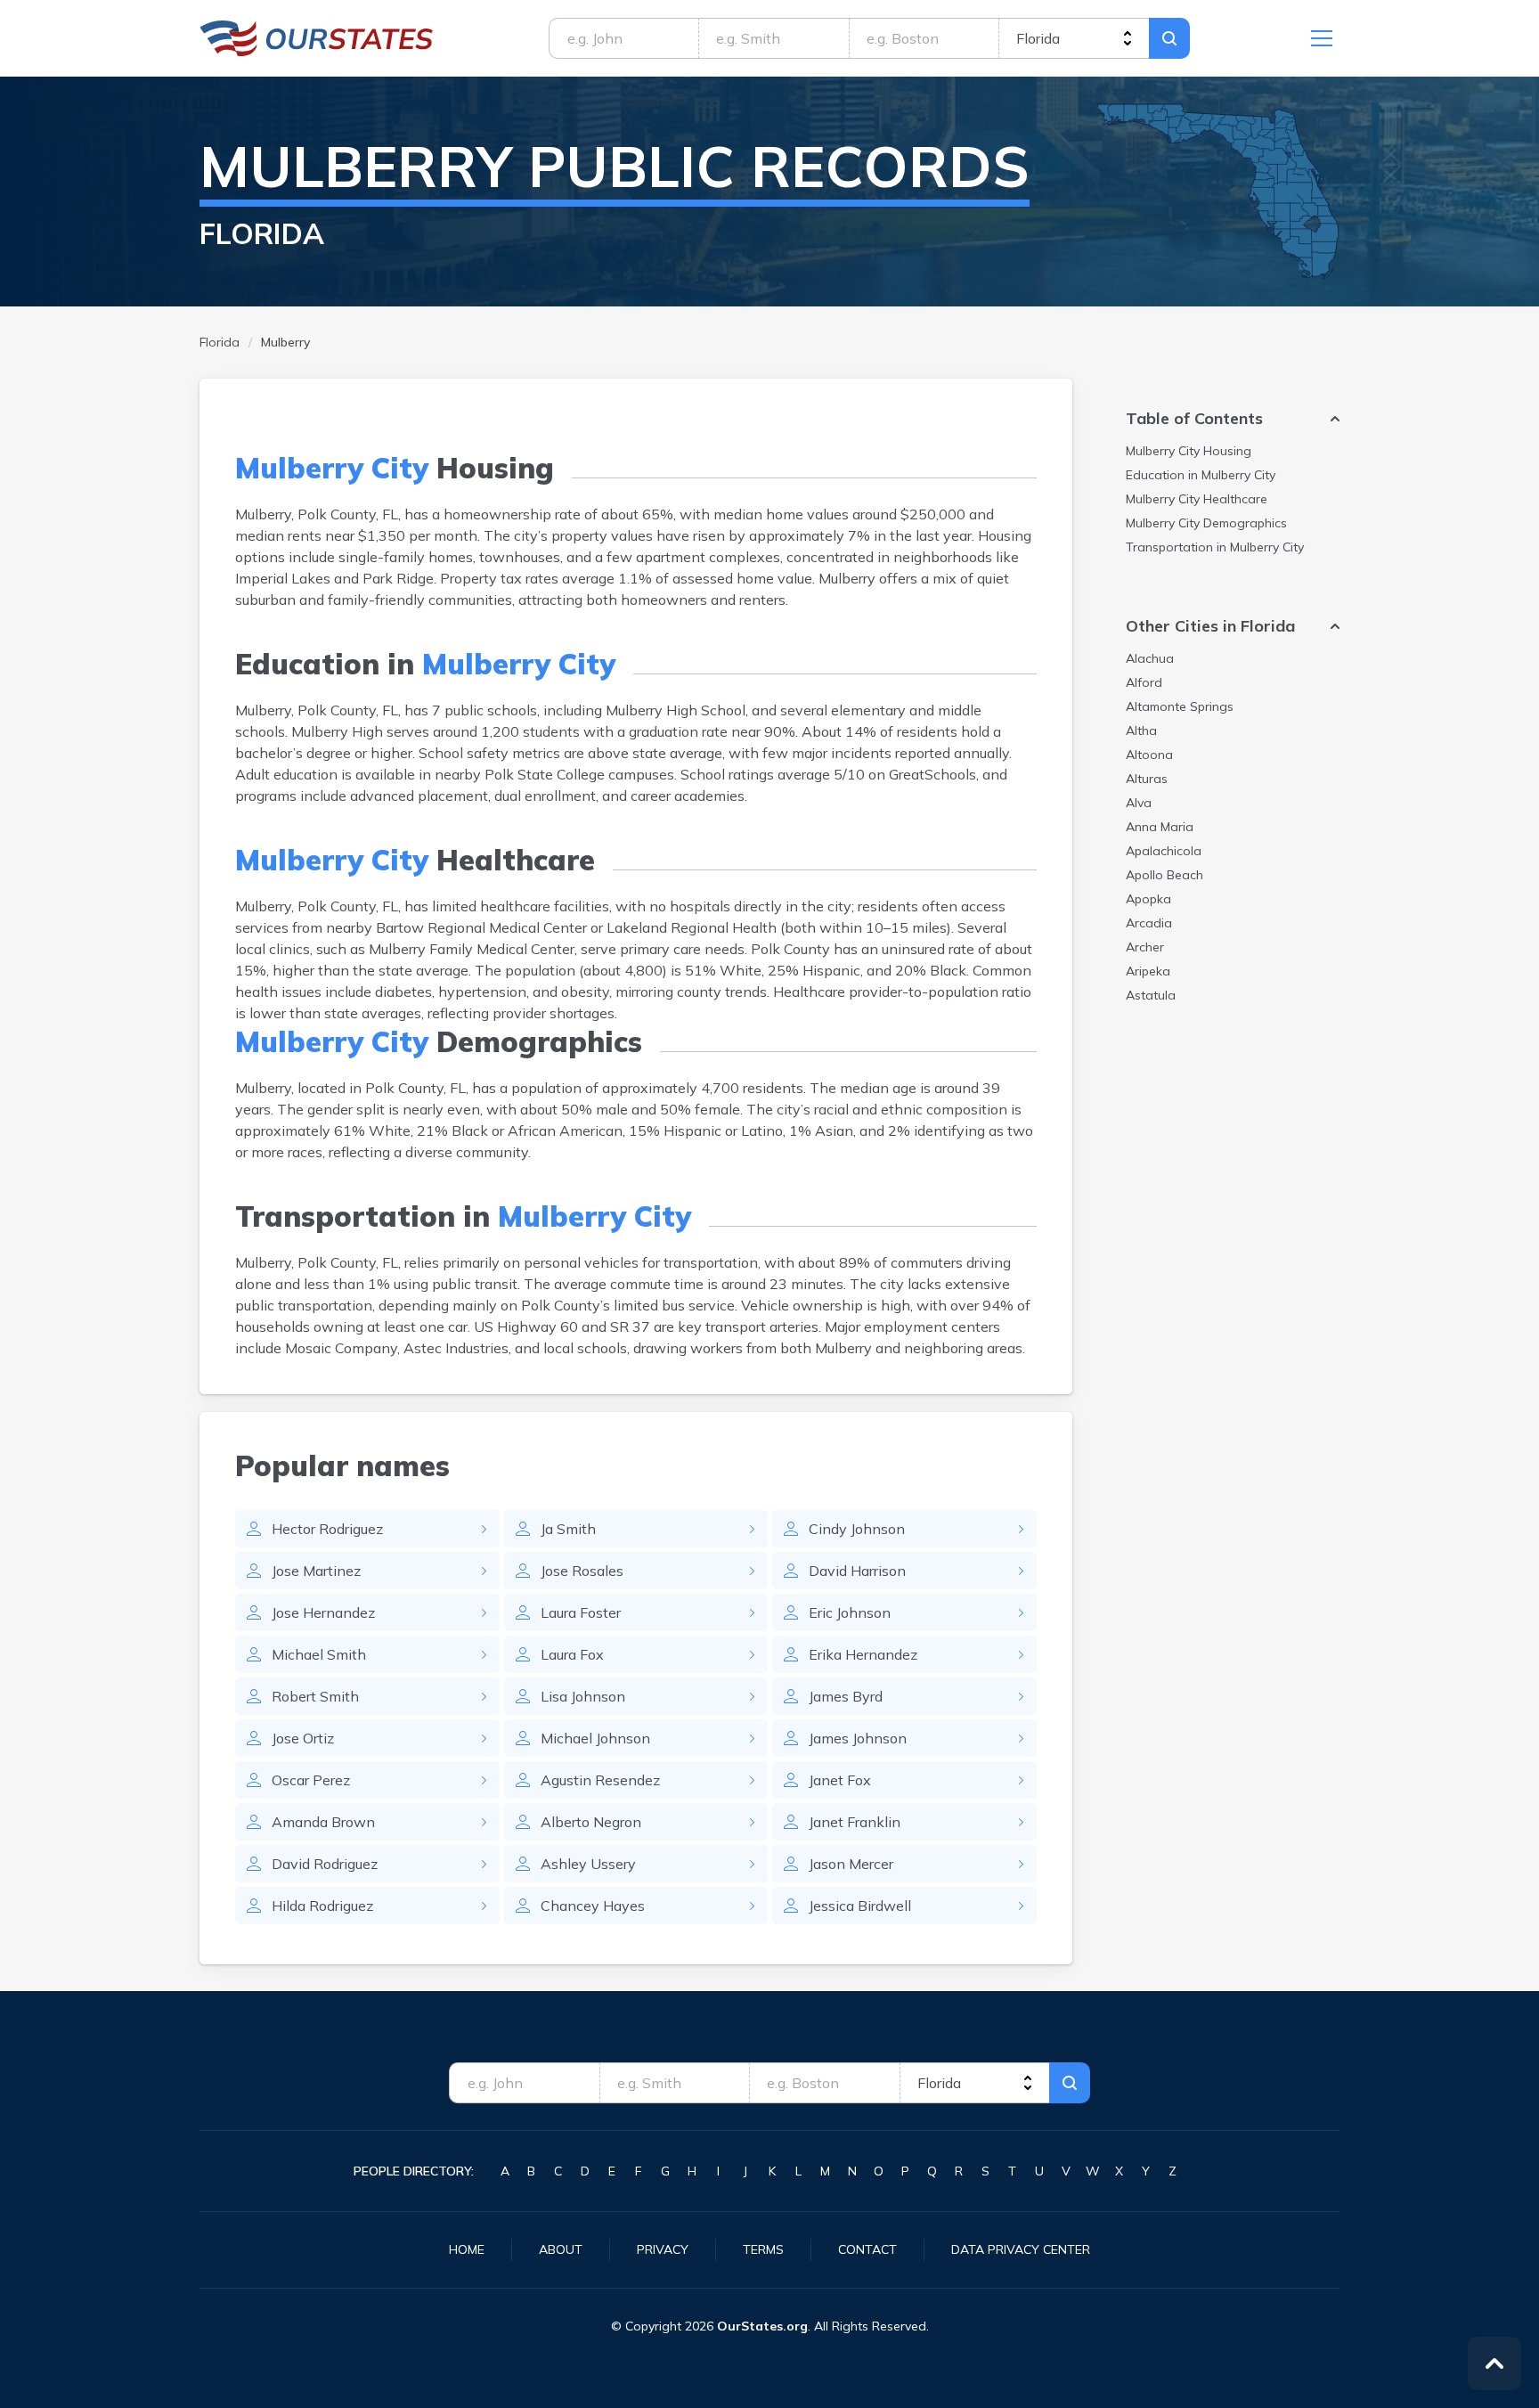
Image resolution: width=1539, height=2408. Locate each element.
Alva (1139, 803)
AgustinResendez (600, 1780)
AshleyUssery (588, 1864)
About (561, 2249)
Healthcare (1197, 499)
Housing (1189, 451)
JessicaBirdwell (860, 1906)
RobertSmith (315, 1696)
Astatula (1151, 995)
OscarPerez (311, 1780)
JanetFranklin (855, 1822)
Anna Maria (1160, 827)
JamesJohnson (858, 1738)
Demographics (1206, 523)
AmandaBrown (323, 1822)
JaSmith (568, 1529)
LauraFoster (581, 1612)
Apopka (1148, 899)
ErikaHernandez (863, 1654)
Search (1169, 38)
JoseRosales (582, 1571)
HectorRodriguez (327, 1529)
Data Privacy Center (1021, 2249)
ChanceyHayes (593, 1906)
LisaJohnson (583, 1696)
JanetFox (840, 1780)
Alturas (1147, 779)
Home (467, 2249)
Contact (867, 2249)
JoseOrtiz (303, 1738)
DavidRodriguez (325, 1864)
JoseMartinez (316, 1571)
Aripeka (1148, 971)
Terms (763, 2249)
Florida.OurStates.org (317, 38)
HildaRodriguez (322, 1906)
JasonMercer (851, 1864)
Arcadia (1149, 923)
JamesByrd (846, 1696)
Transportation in (1215, 547)
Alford (1144, 682)
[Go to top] (1494, 2363)
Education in (1201, 475)
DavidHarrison (857, 1571)
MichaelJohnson (595, 1738)
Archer (1145, 947)
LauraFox (572, 1654)
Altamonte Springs (1180, 706)
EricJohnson (850, 1612)
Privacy (663, 2249)
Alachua (1150, 658)
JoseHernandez (323, 1612)
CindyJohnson (857, 1529)
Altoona (1149, 755)
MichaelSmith (319, 1654)
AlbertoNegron (591, 1822)
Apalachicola (1164, 851)
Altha (1141, 731)
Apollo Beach (1164, 875)
